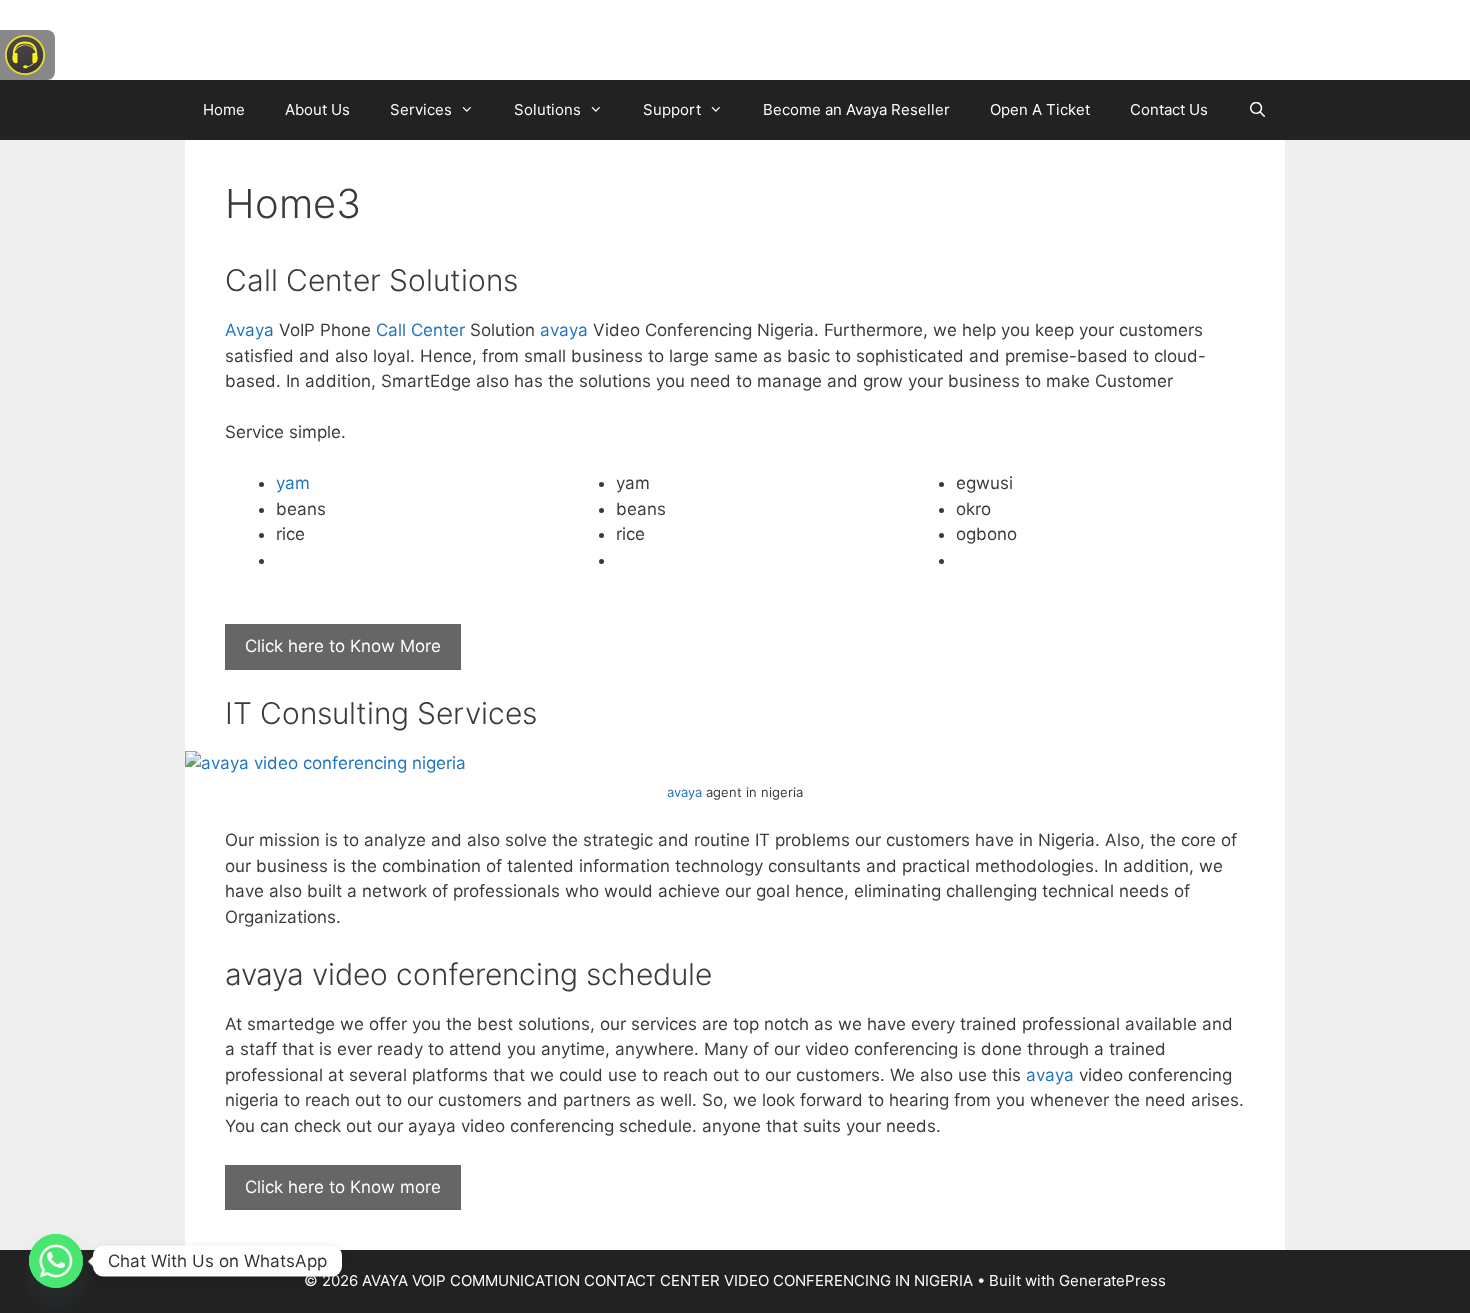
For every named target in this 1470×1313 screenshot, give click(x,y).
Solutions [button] (547, 109)
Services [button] (421, 109)
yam (293, 483)
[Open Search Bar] (1257, 110)
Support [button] (672, 109)
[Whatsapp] (56, 1261)
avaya (564, 330)
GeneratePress (1112, 1280)
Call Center (420, 330)
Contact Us (1169, 109)
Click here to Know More (343, 646)
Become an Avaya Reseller (856, 109)
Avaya (249, 330)
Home (224, 109)
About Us (317, 109)
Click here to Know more (343, 1187)
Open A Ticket (1040, 109)
